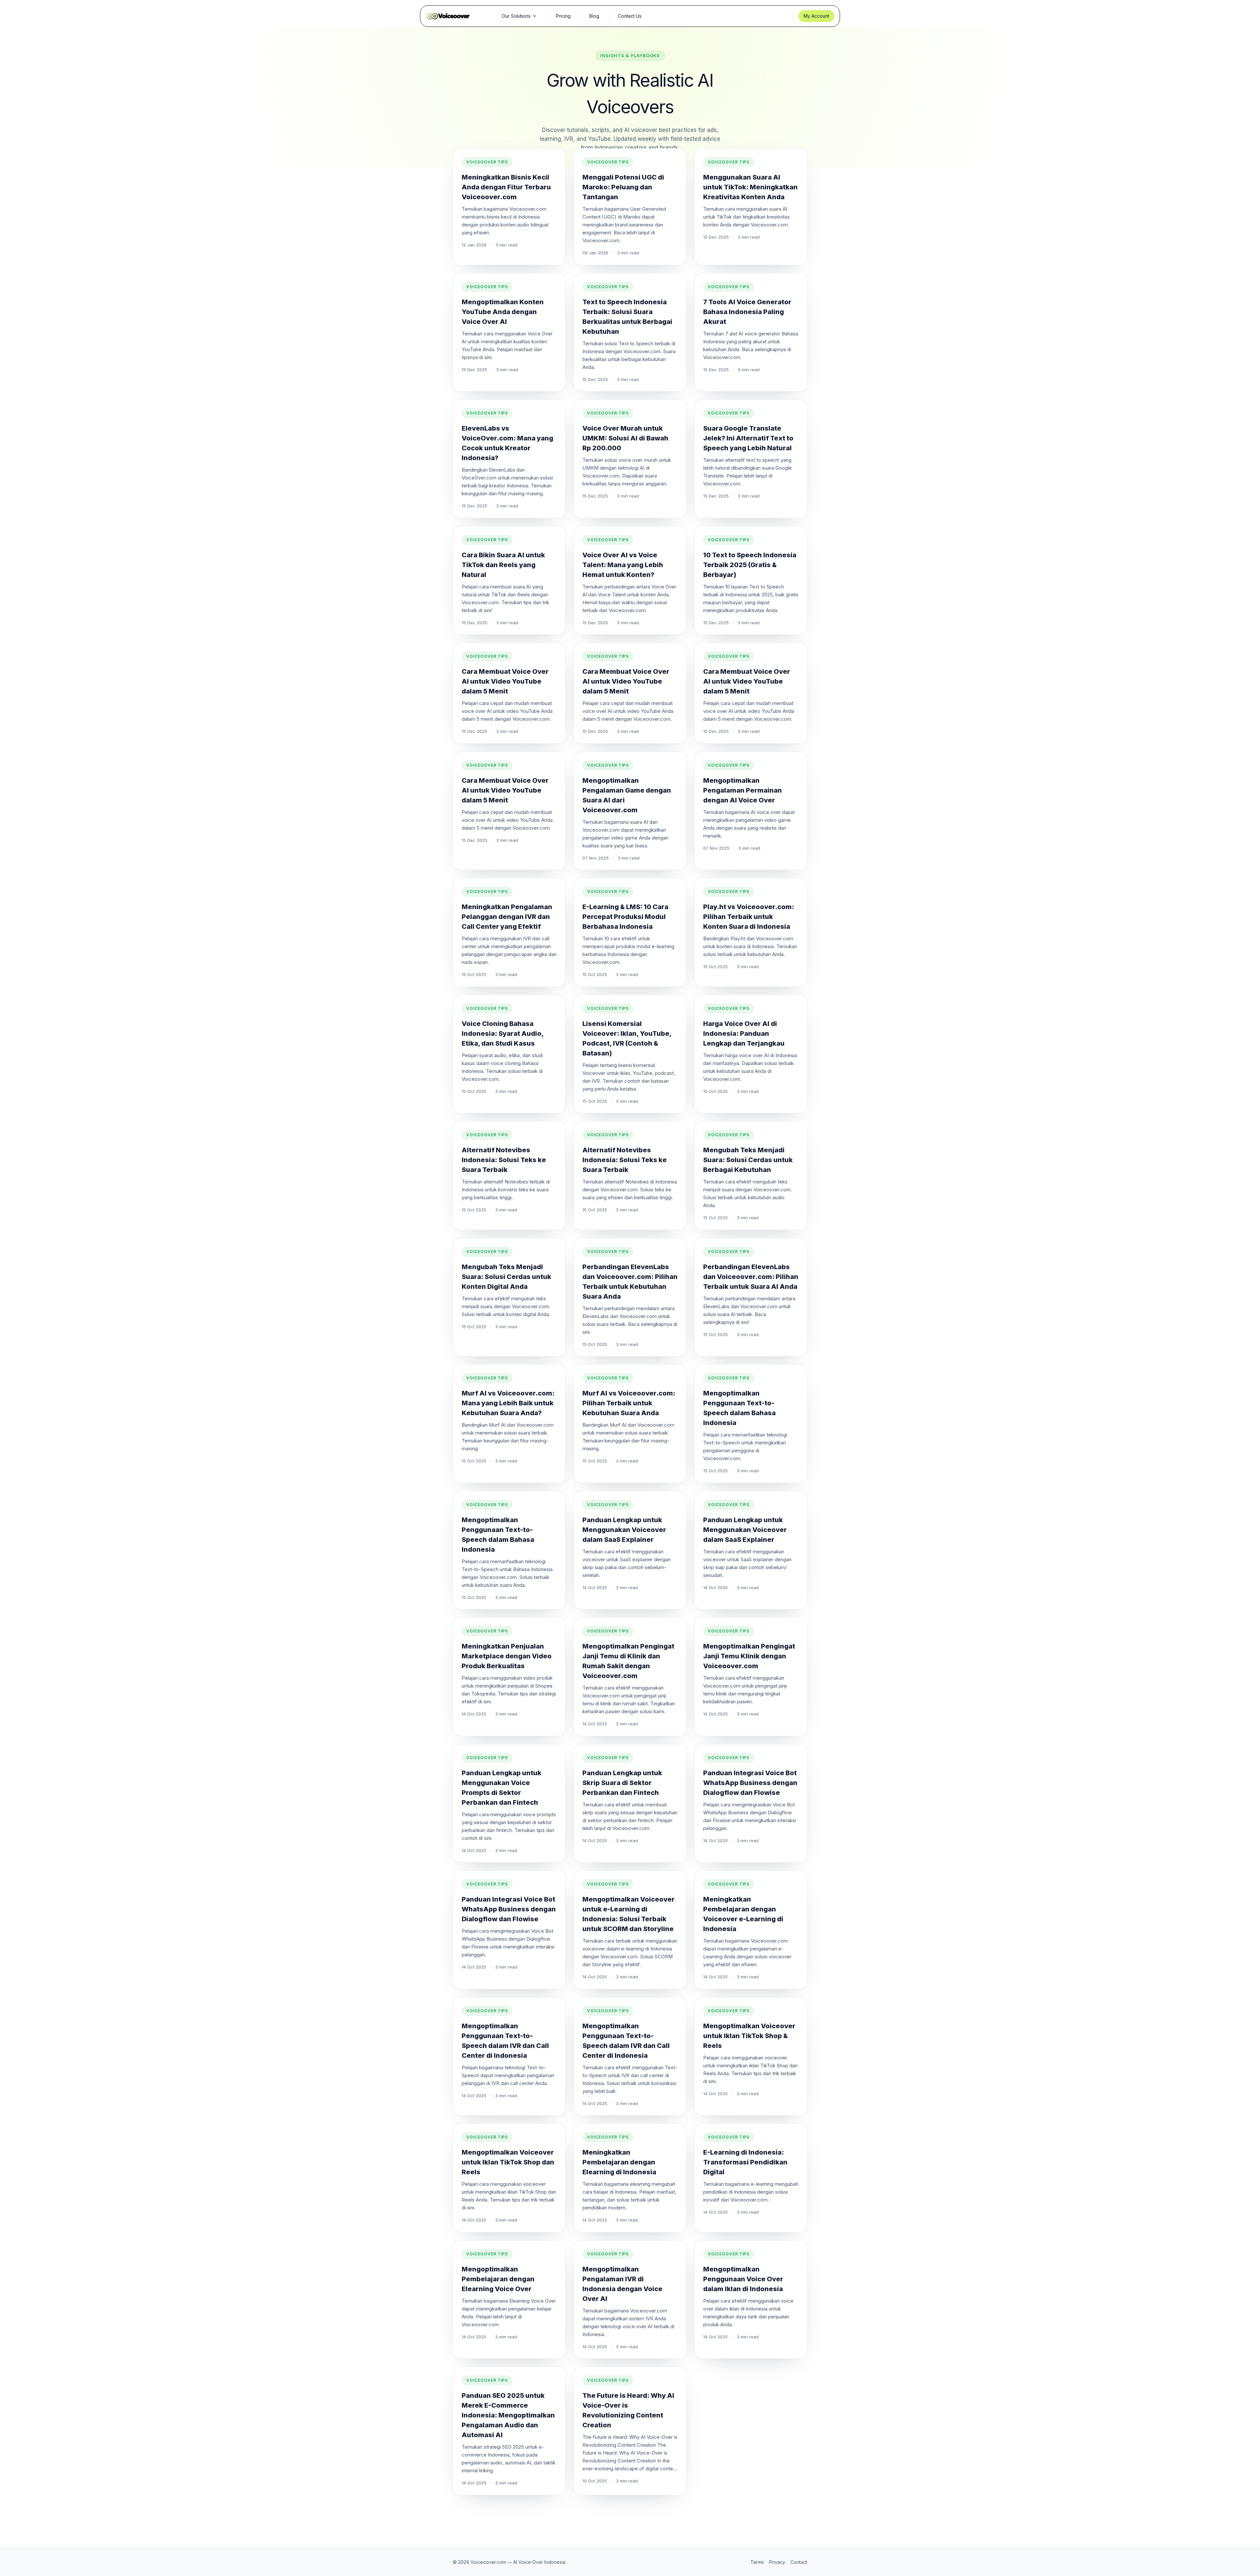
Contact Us (630, 16)
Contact (799, 2562)
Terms (757, 2562)
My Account (816, 16)
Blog (594, 16)
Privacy (777, 2562)
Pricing (563, 16)
